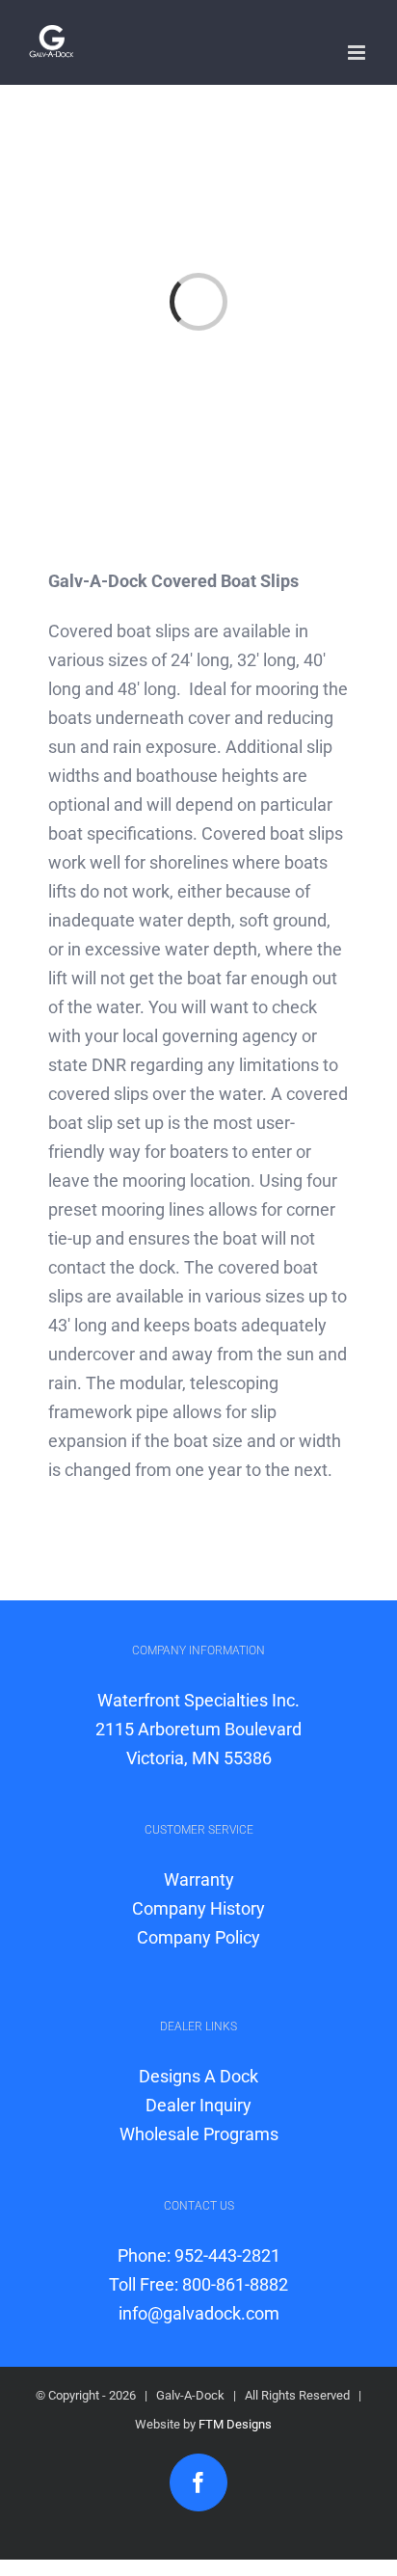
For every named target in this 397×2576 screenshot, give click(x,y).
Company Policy (198, 1937)
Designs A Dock (198, 2076)
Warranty (199, 1879)
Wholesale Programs (199, 2134)
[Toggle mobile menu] (358, 53)
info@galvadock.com (199, 2313)
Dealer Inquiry (198, 2105)
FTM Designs (235, 2424)
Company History (198, 1908)
